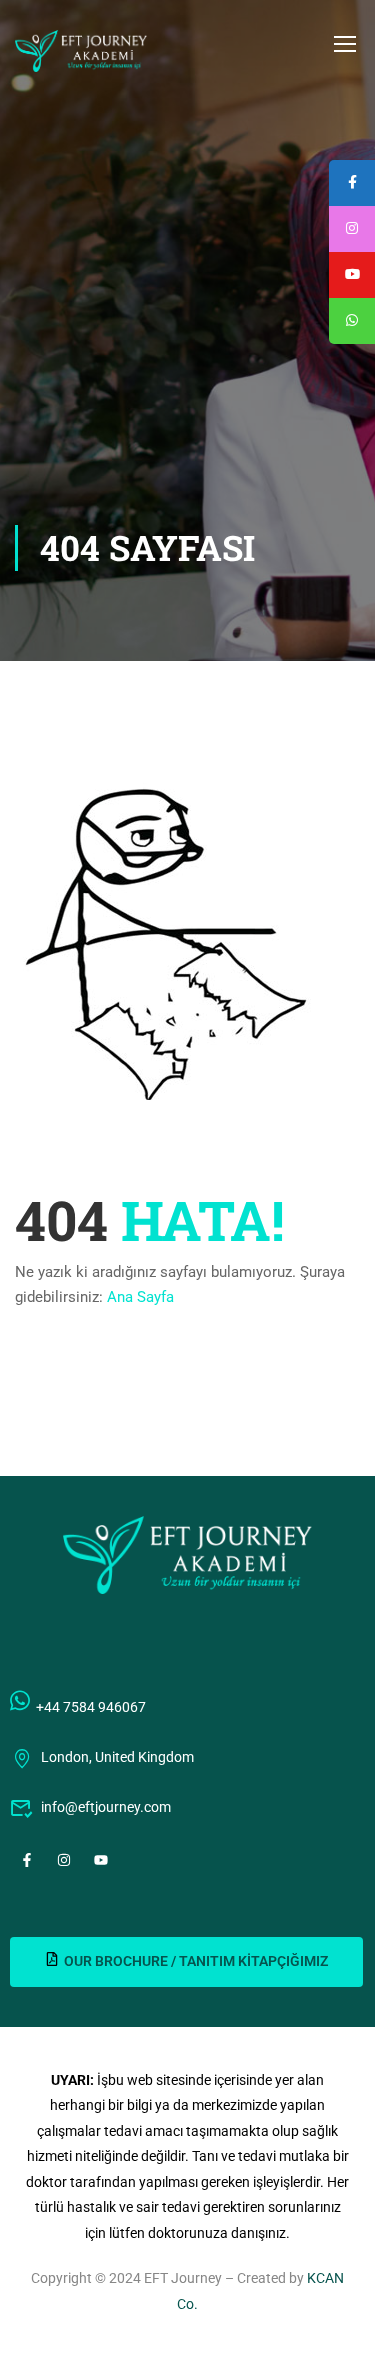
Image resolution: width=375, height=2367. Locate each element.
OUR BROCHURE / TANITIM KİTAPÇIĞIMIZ (196, 1961)
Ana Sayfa (140, 1297)
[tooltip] (352, 321)
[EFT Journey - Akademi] (81, 51)
